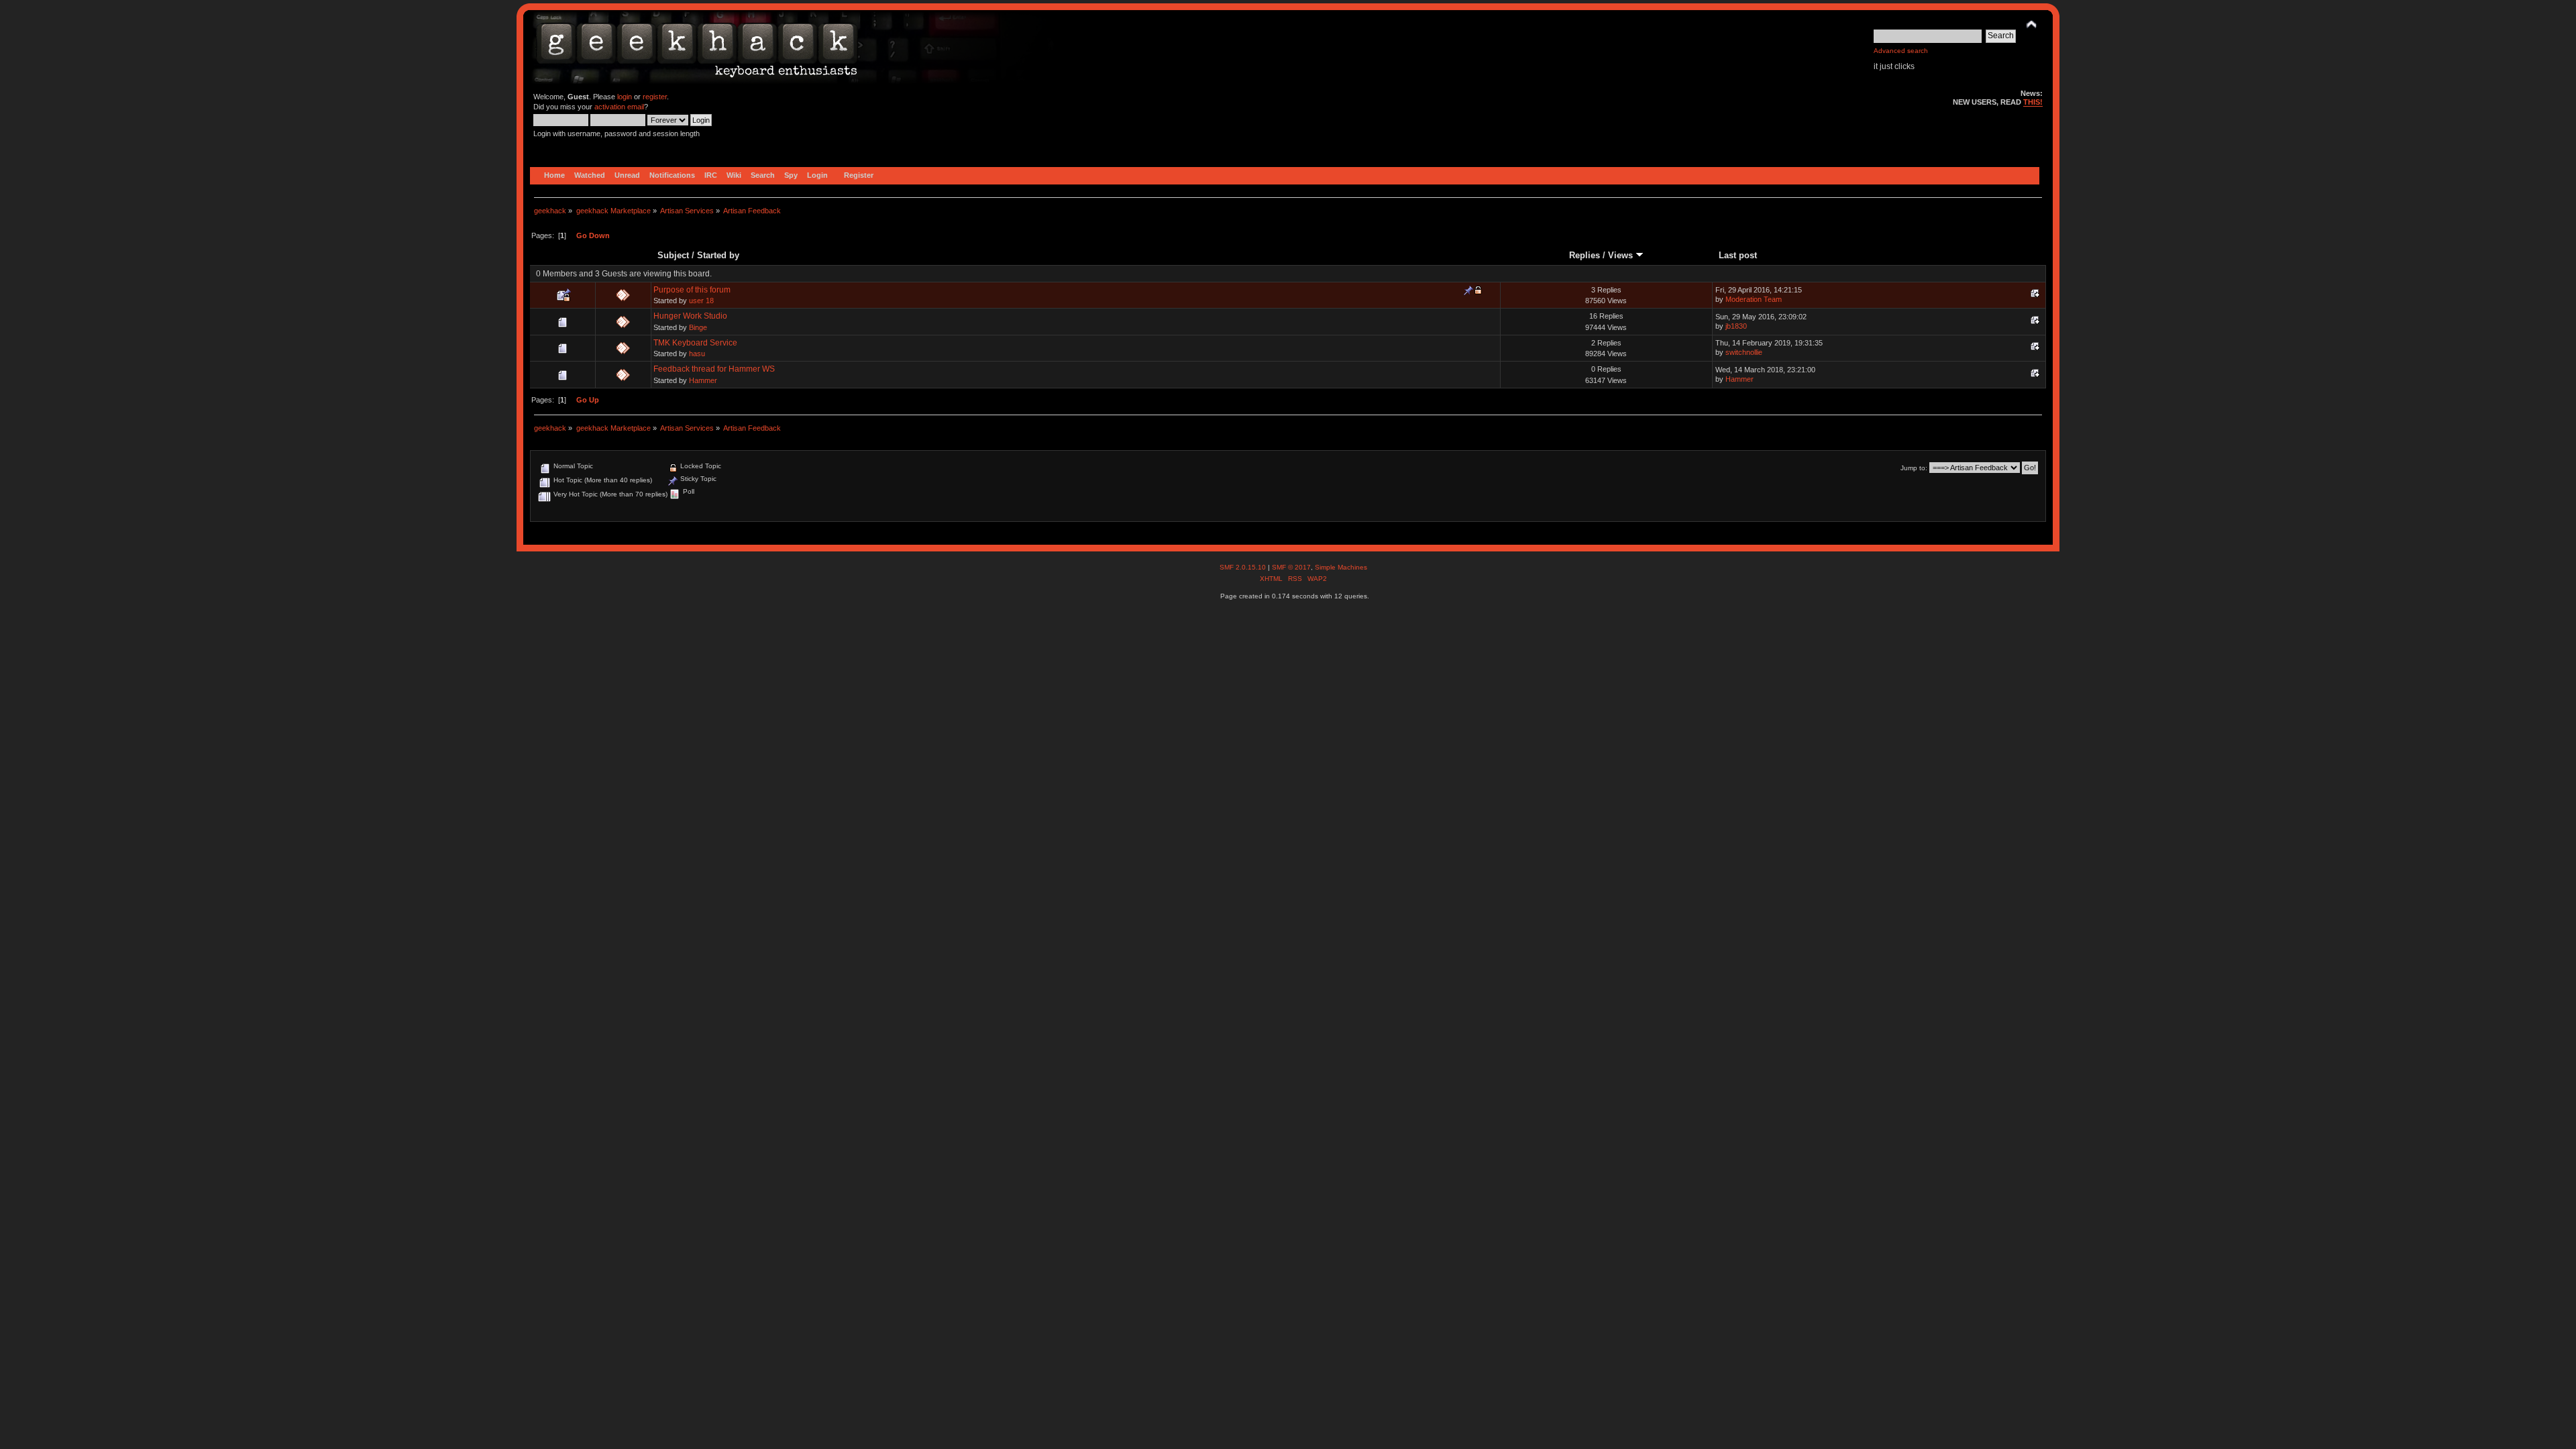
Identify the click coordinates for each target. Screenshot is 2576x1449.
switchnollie (1744, 352)
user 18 (701, 301)
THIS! (2033, 102)
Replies (1585, 255)
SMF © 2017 (1291, 567)
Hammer (703, 380)
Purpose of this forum (692, 290)
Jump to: (1914, 468)
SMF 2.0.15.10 (1244, 567)
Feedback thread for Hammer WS (714, 369)
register (655, 97)
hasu (697, 354)
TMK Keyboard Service (695, 343)
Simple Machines (1341, 567)
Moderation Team (1754, 299)
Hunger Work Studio (690, 316)
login (625, 97)
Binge (698, 327)
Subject (673, 255)
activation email (619, 107)
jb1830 (1736, 326)
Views (1622, 255)
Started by (718, 255)
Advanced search (1901, 51)
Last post (1738, 255)
